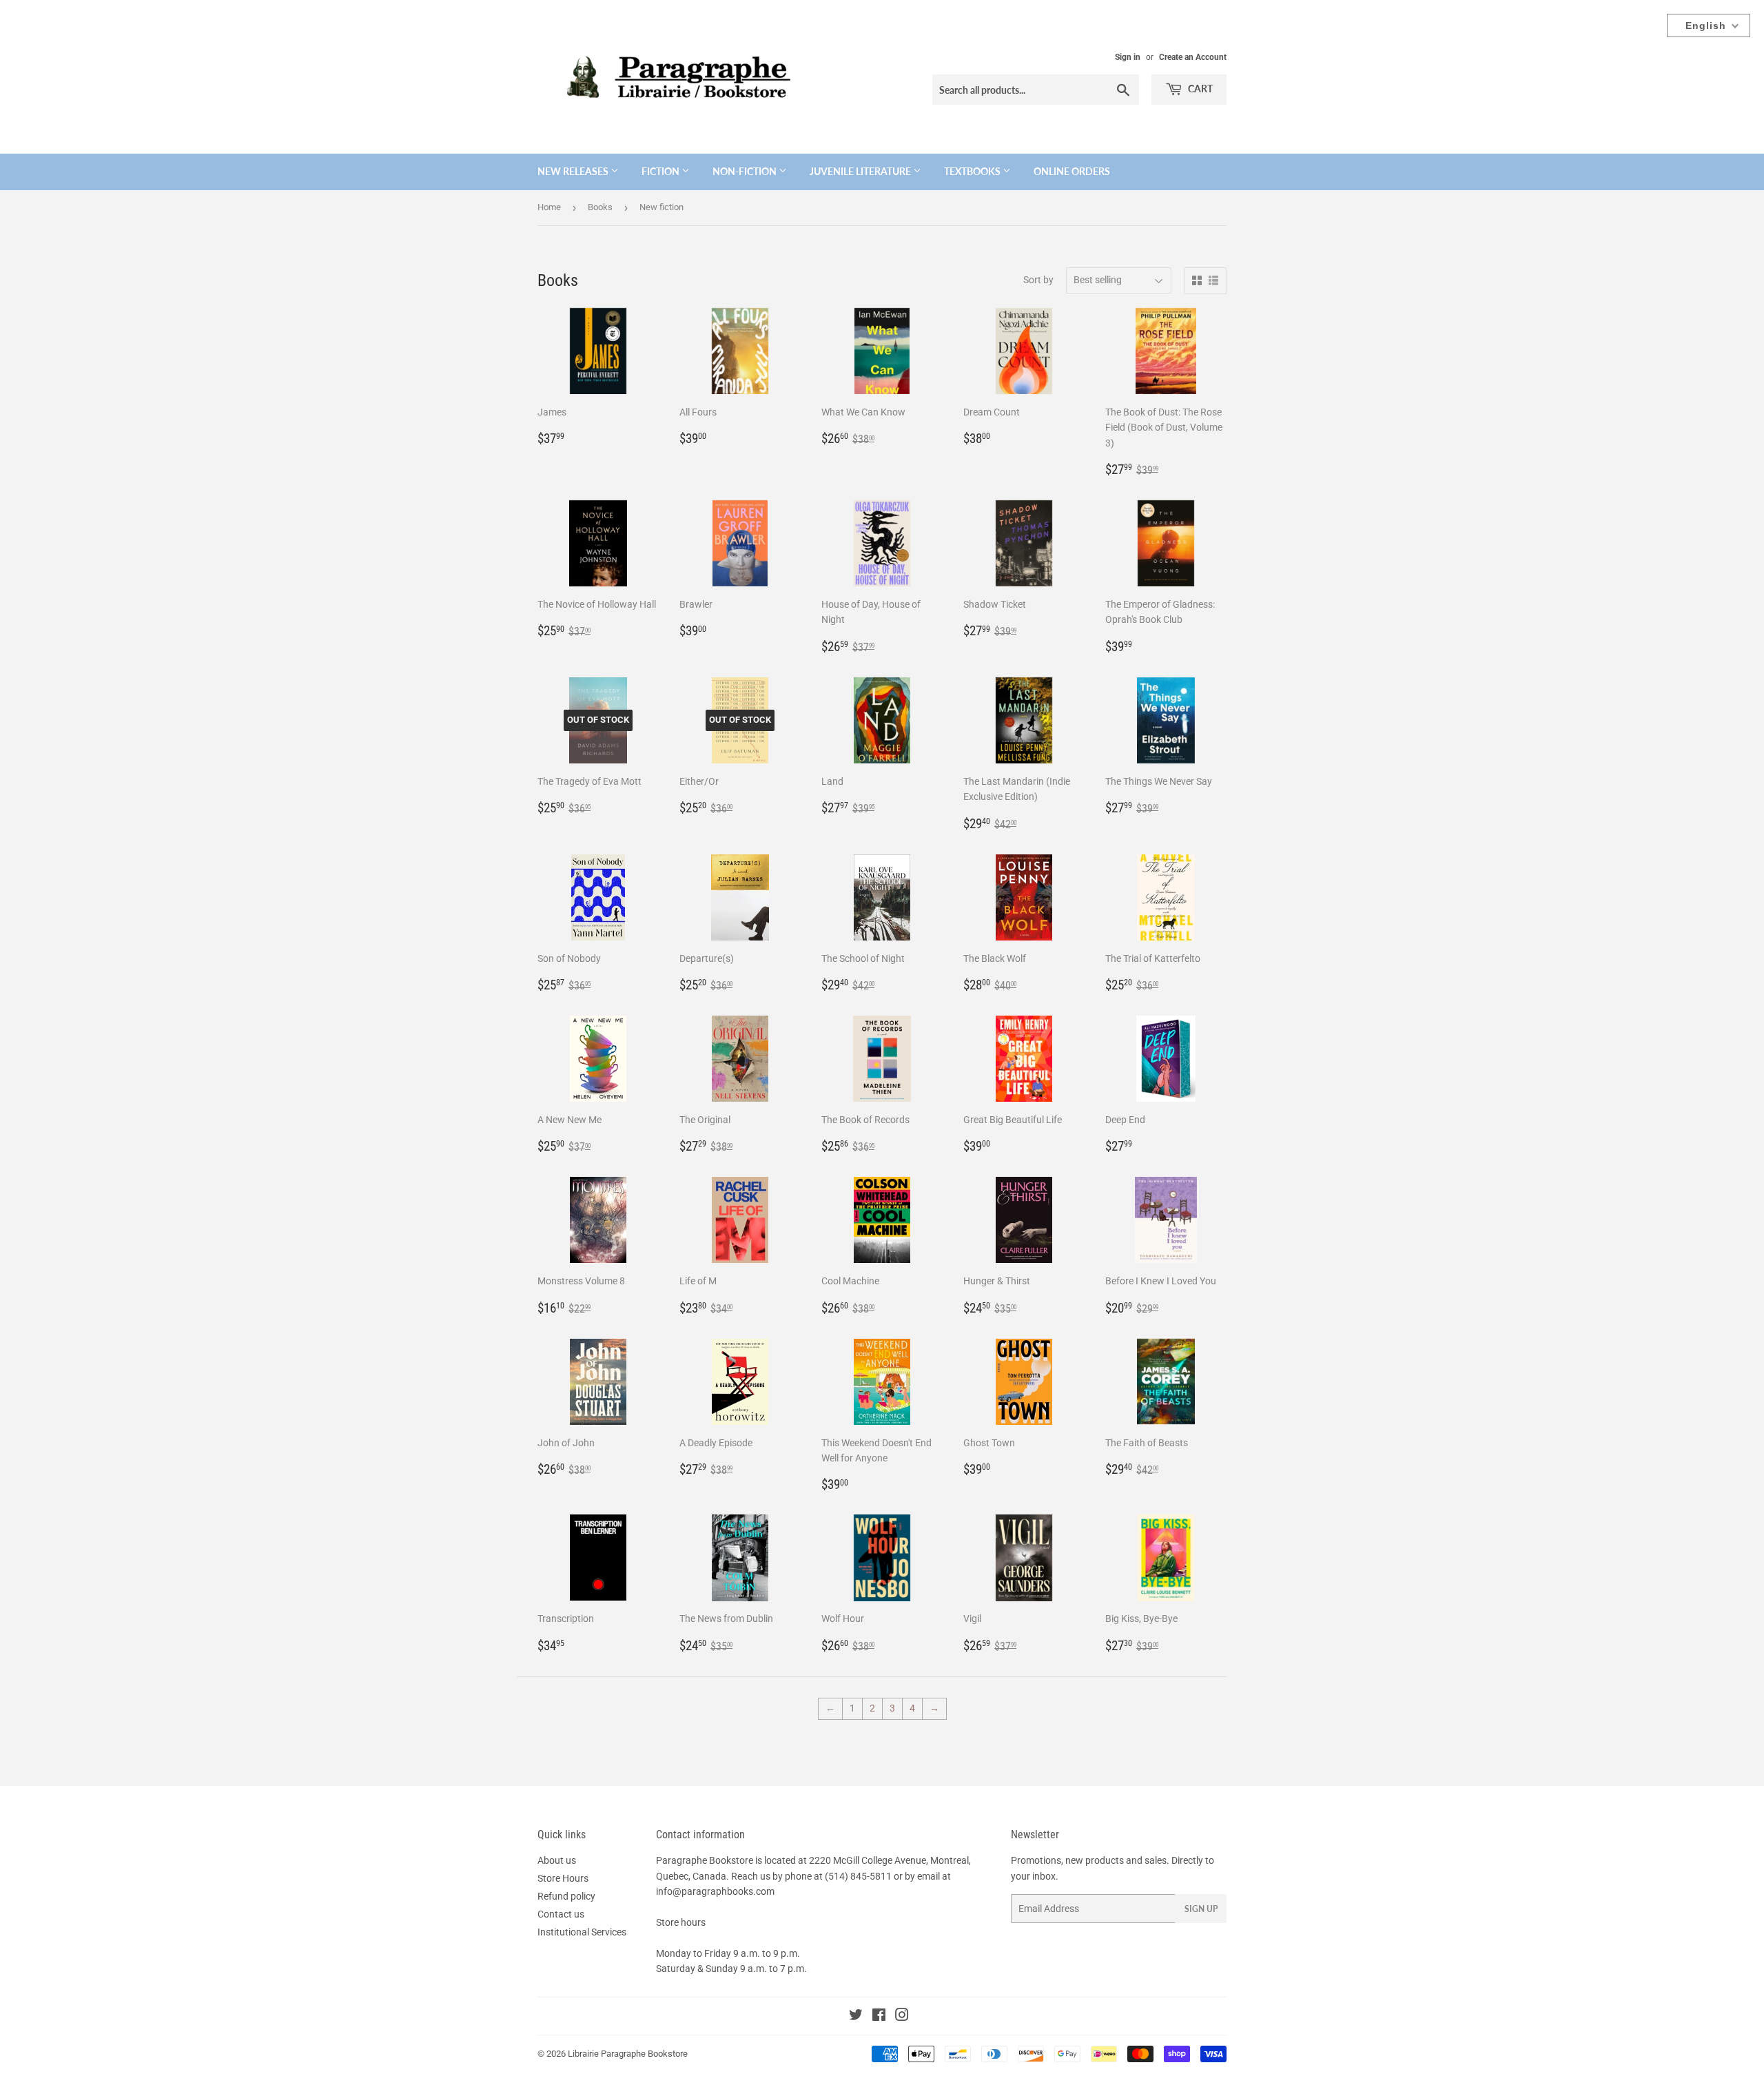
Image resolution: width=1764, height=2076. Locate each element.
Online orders (1072, 171)
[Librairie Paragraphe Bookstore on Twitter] (856, 2017)
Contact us (561, 1914)
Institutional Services (582, 1932)
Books (600, 207)
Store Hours (563, 1878)
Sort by (1038, 280)
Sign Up (1201, 1909)
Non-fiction (746, 171)
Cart (1199, 89)
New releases (574, 171)
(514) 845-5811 (858, 1876)
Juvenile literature (861, 171)
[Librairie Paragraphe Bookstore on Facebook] (879, 2017)
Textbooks (973, 171)
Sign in (1128, 57)
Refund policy (566, 1896)
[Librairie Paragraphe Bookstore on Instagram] (902, 2017)
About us (557, 1860)
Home (549, 207)
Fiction (661, 171)
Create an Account (1193, 57)
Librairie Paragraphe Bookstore (628, 2054)
